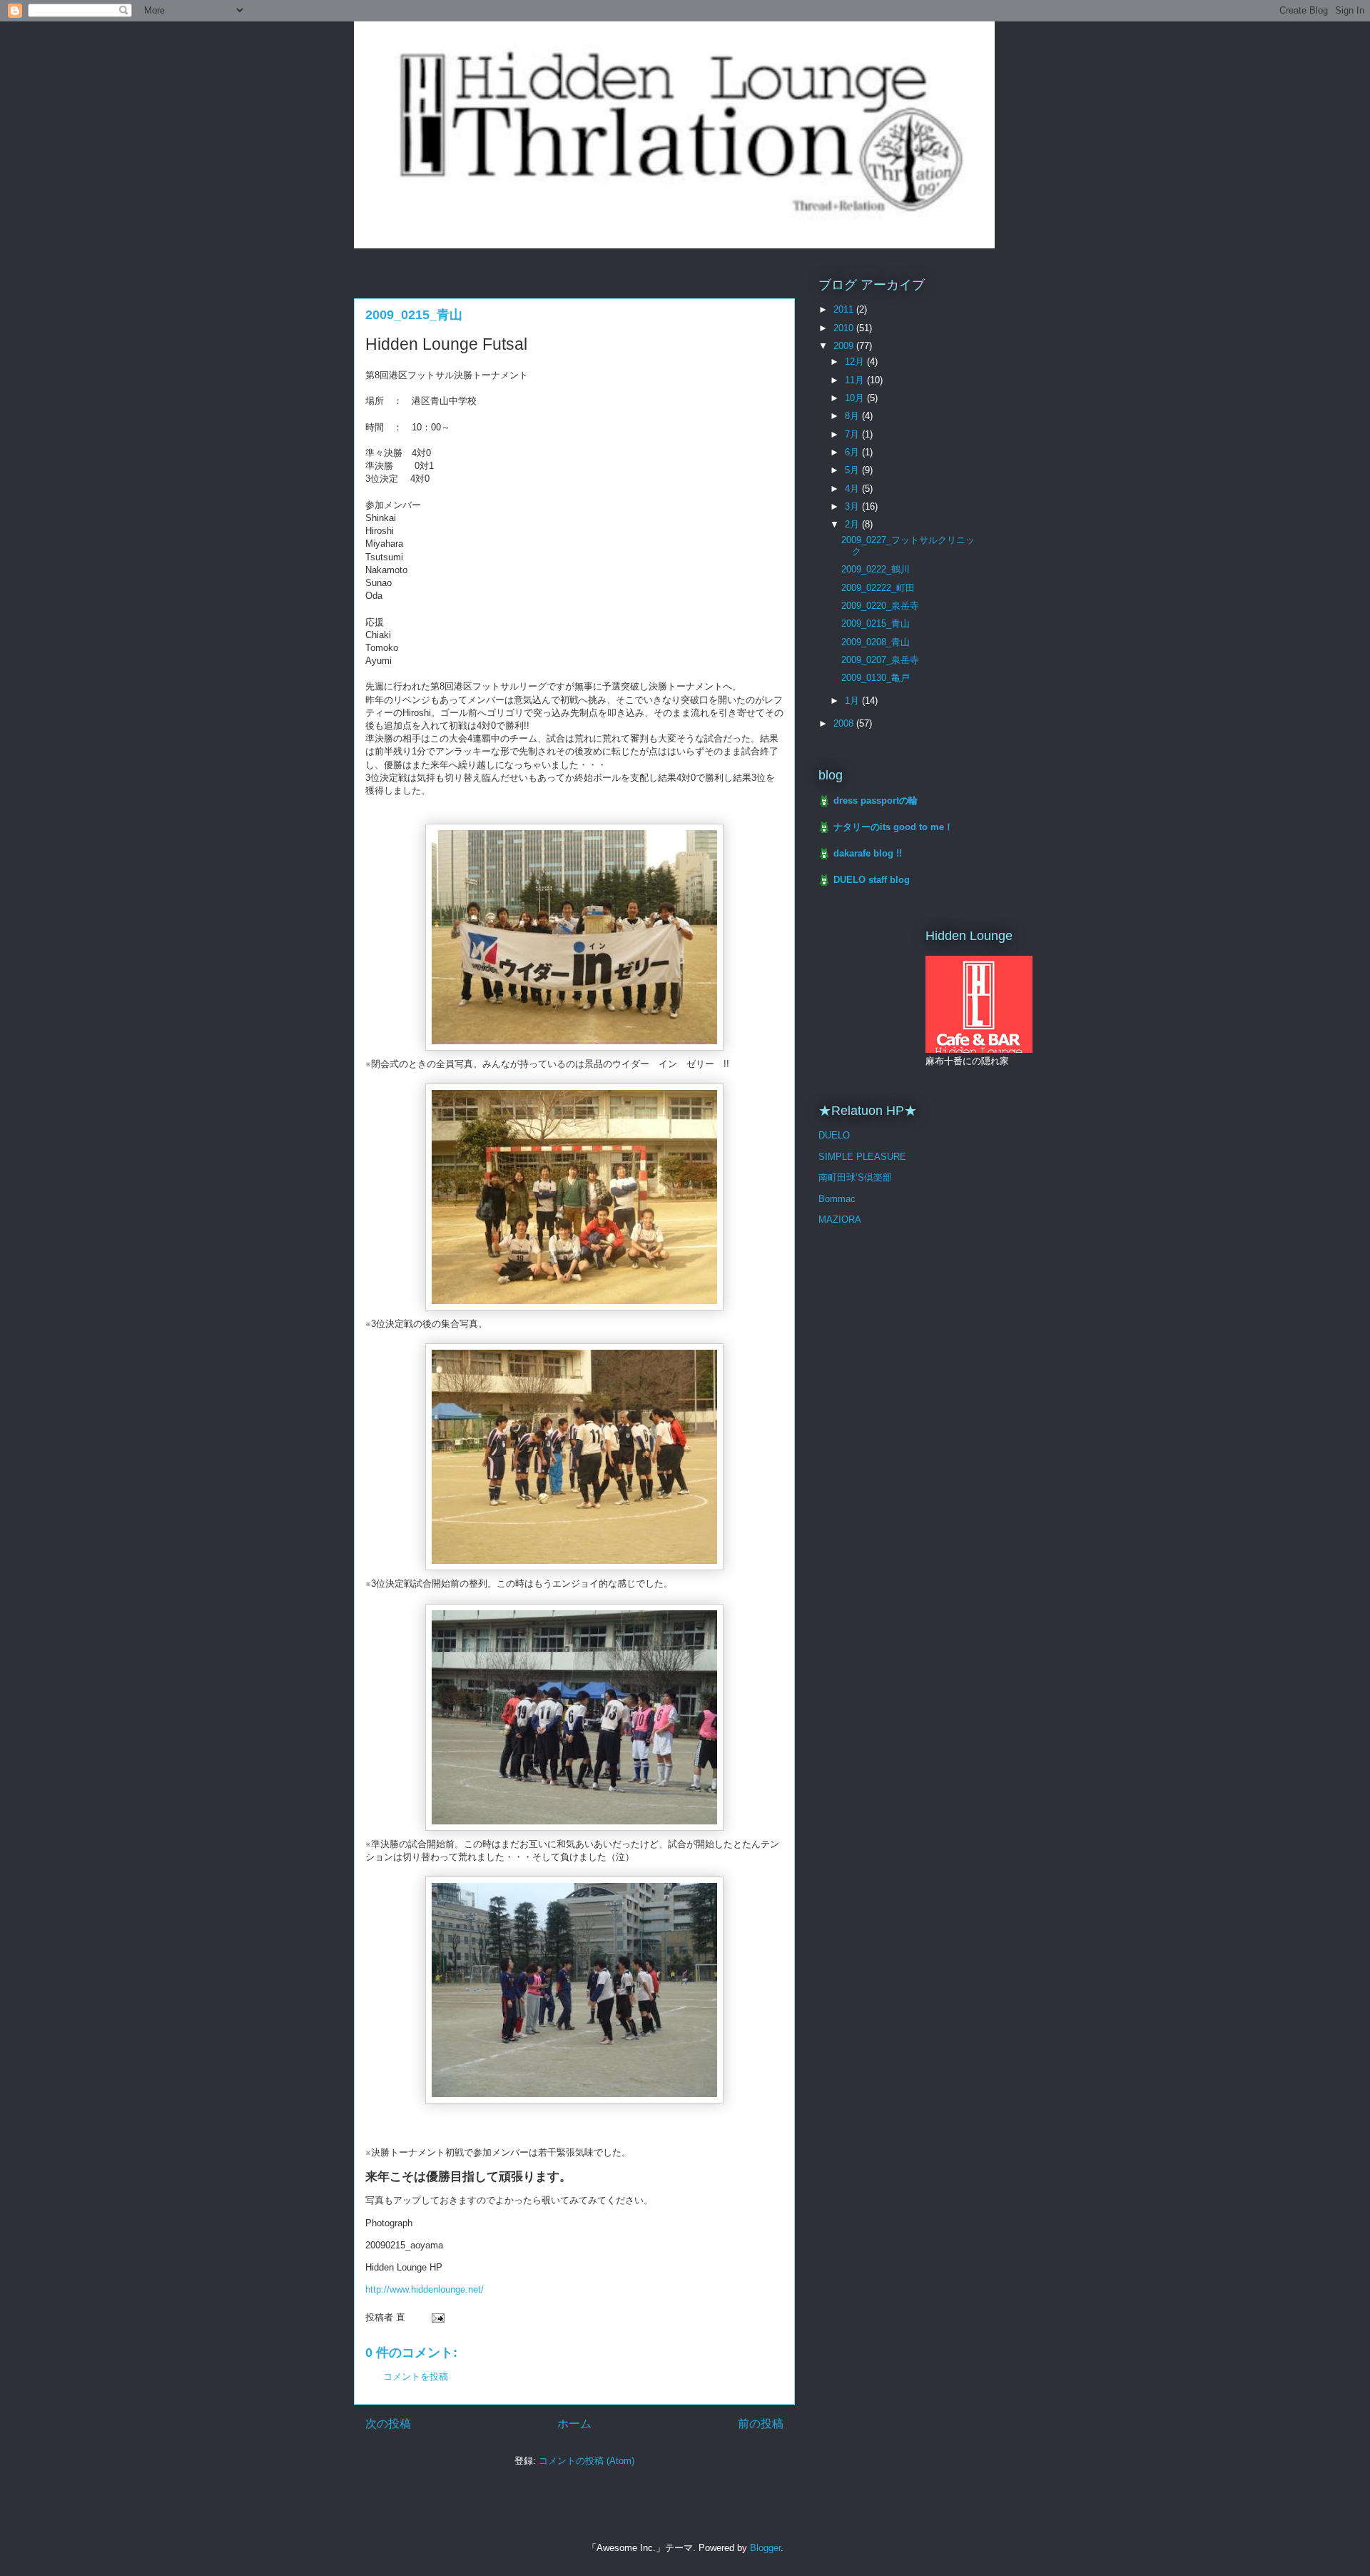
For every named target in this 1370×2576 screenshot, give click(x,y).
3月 (853, 506)
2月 (853, 524)
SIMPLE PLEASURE (862, 1157)
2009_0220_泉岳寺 (880, 606)
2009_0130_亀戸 (876, 678)
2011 (845, 309)
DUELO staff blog (872, 880)
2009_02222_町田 (878, 588)
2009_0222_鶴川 (876, 569)
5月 (853, 470)
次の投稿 (388, 2424)
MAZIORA (840, 1219)
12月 (856, 362)
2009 (845, 346)
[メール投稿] (437, 2317)
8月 (853, 416)
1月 (853, 701)
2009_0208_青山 (876, 642)
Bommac (837, 1199)
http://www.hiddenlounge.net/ (425, 2289)
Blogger (765, 2548)
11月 (856, 380)
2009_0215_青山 (876, 623)
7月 (853, 434)
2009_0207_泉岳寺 (880, 660)
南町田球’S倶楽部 (855, 1177)
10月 (856, 398)
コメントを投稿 (416, 2377)
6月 (853, 452)
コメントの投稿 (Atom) (587, 2461)
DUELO (834, 1135)
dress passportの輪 (876, 800)
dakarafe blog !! (868, 853)
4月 (853, 489)
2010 (845, 328)
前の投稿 (761, 2424)
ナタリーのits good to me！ (893, 827)
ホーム (574, 2424)
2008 (845, 723)
